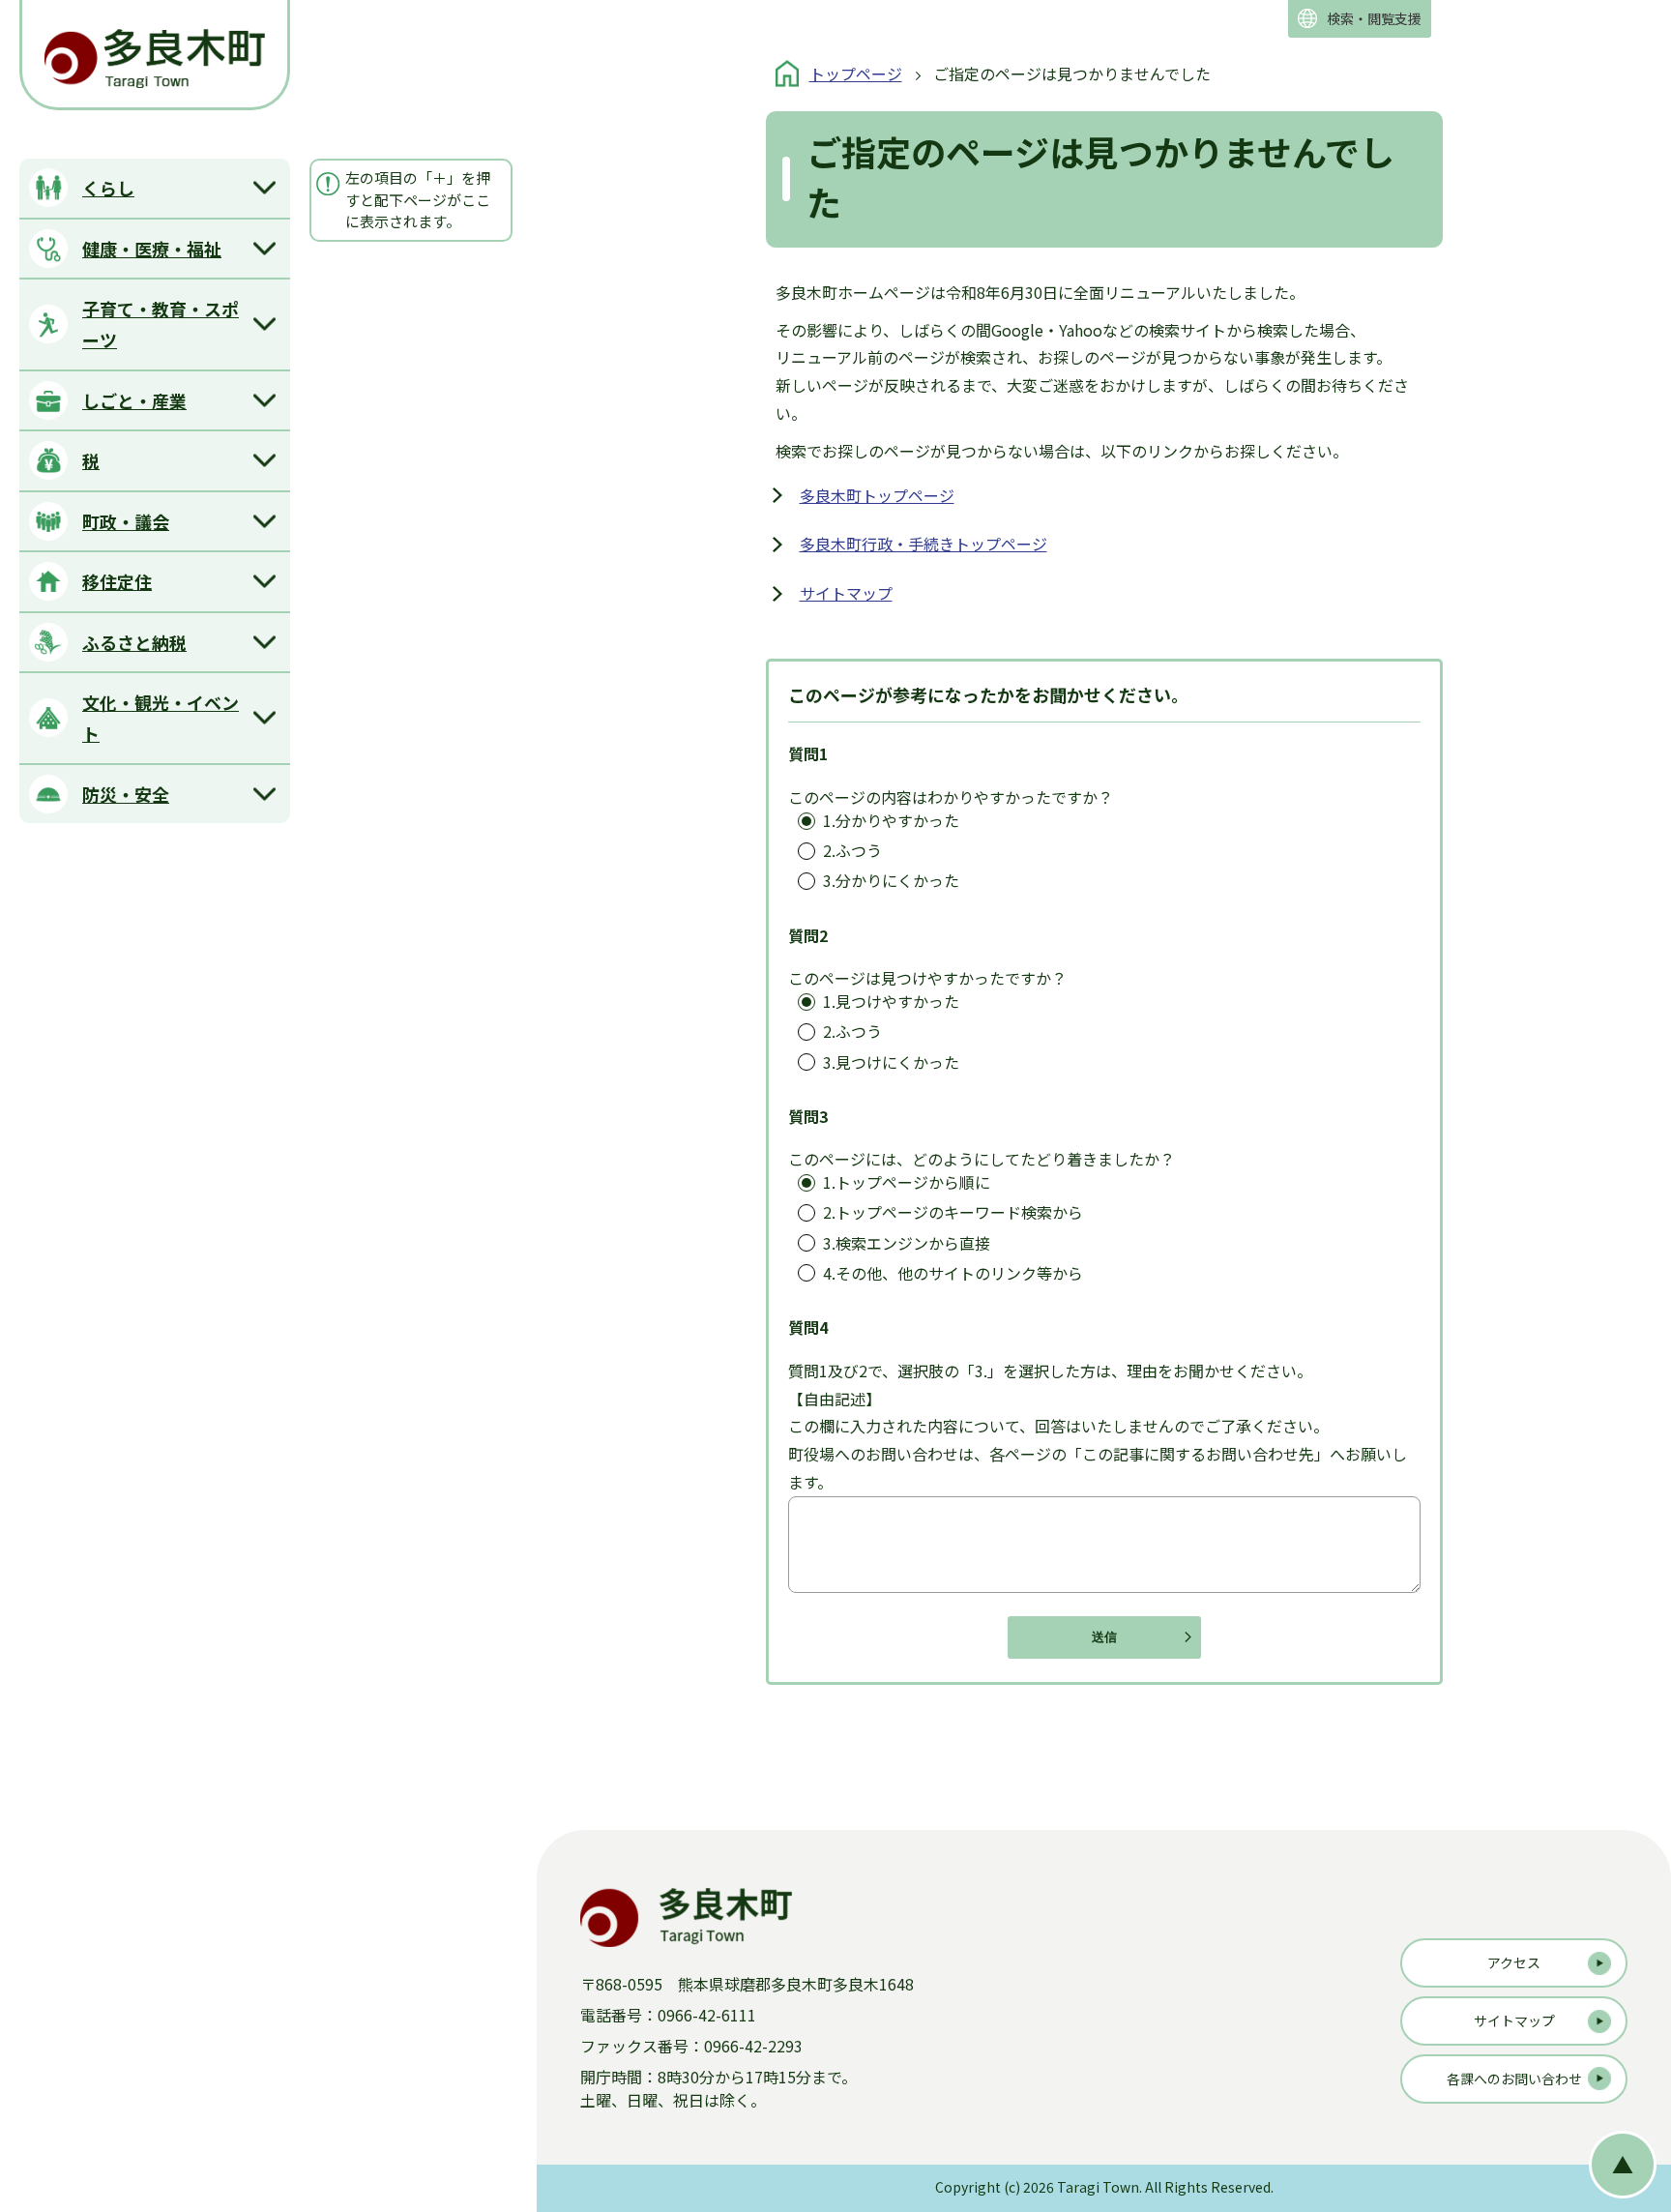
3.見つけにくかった (891, 1062)
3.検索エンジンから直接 (907, 1243)
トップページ (856, 74)
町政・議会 (126, 521)
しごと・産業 (134, 400)
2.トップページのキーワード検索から (953, 1212)
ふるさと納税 (134, 642)
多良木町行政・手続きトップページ (923, 544)
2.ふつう (852, 851)
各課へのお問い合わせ (1514, 2079)
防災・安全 (126, 794)
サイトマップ (846, 593)
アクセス (1514, 1962)
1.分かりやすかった (891, 821)
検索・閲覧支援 (1374, 18)
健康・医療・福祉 (152, 249)
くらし (108, 188)
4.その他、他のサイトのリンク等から (953, 1273)
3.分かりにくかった (891, 881)
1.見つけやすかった (891, 1002)
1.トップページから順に (907, 1182)
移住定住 (117, 581)
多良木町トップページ (877, 495)
